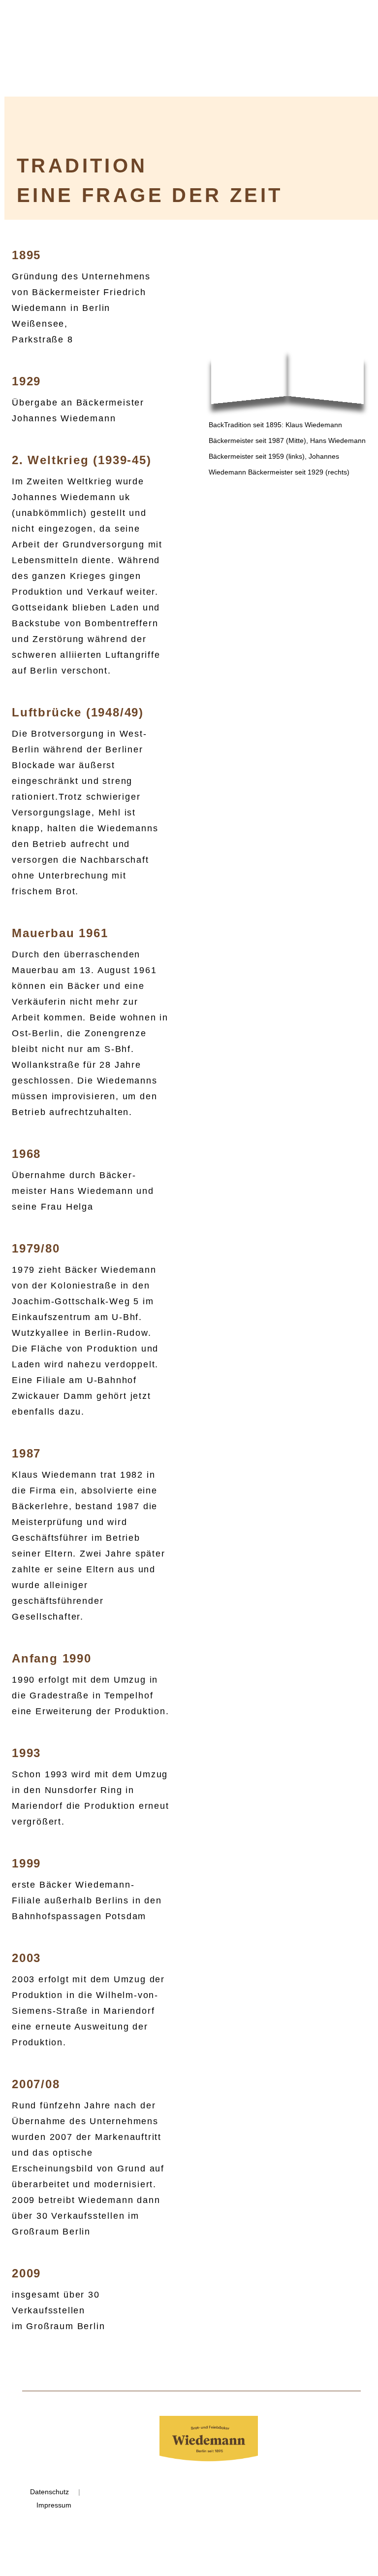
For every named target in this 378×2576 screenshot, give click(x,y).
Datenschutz (49, 2492)
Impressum (54, 2505)
